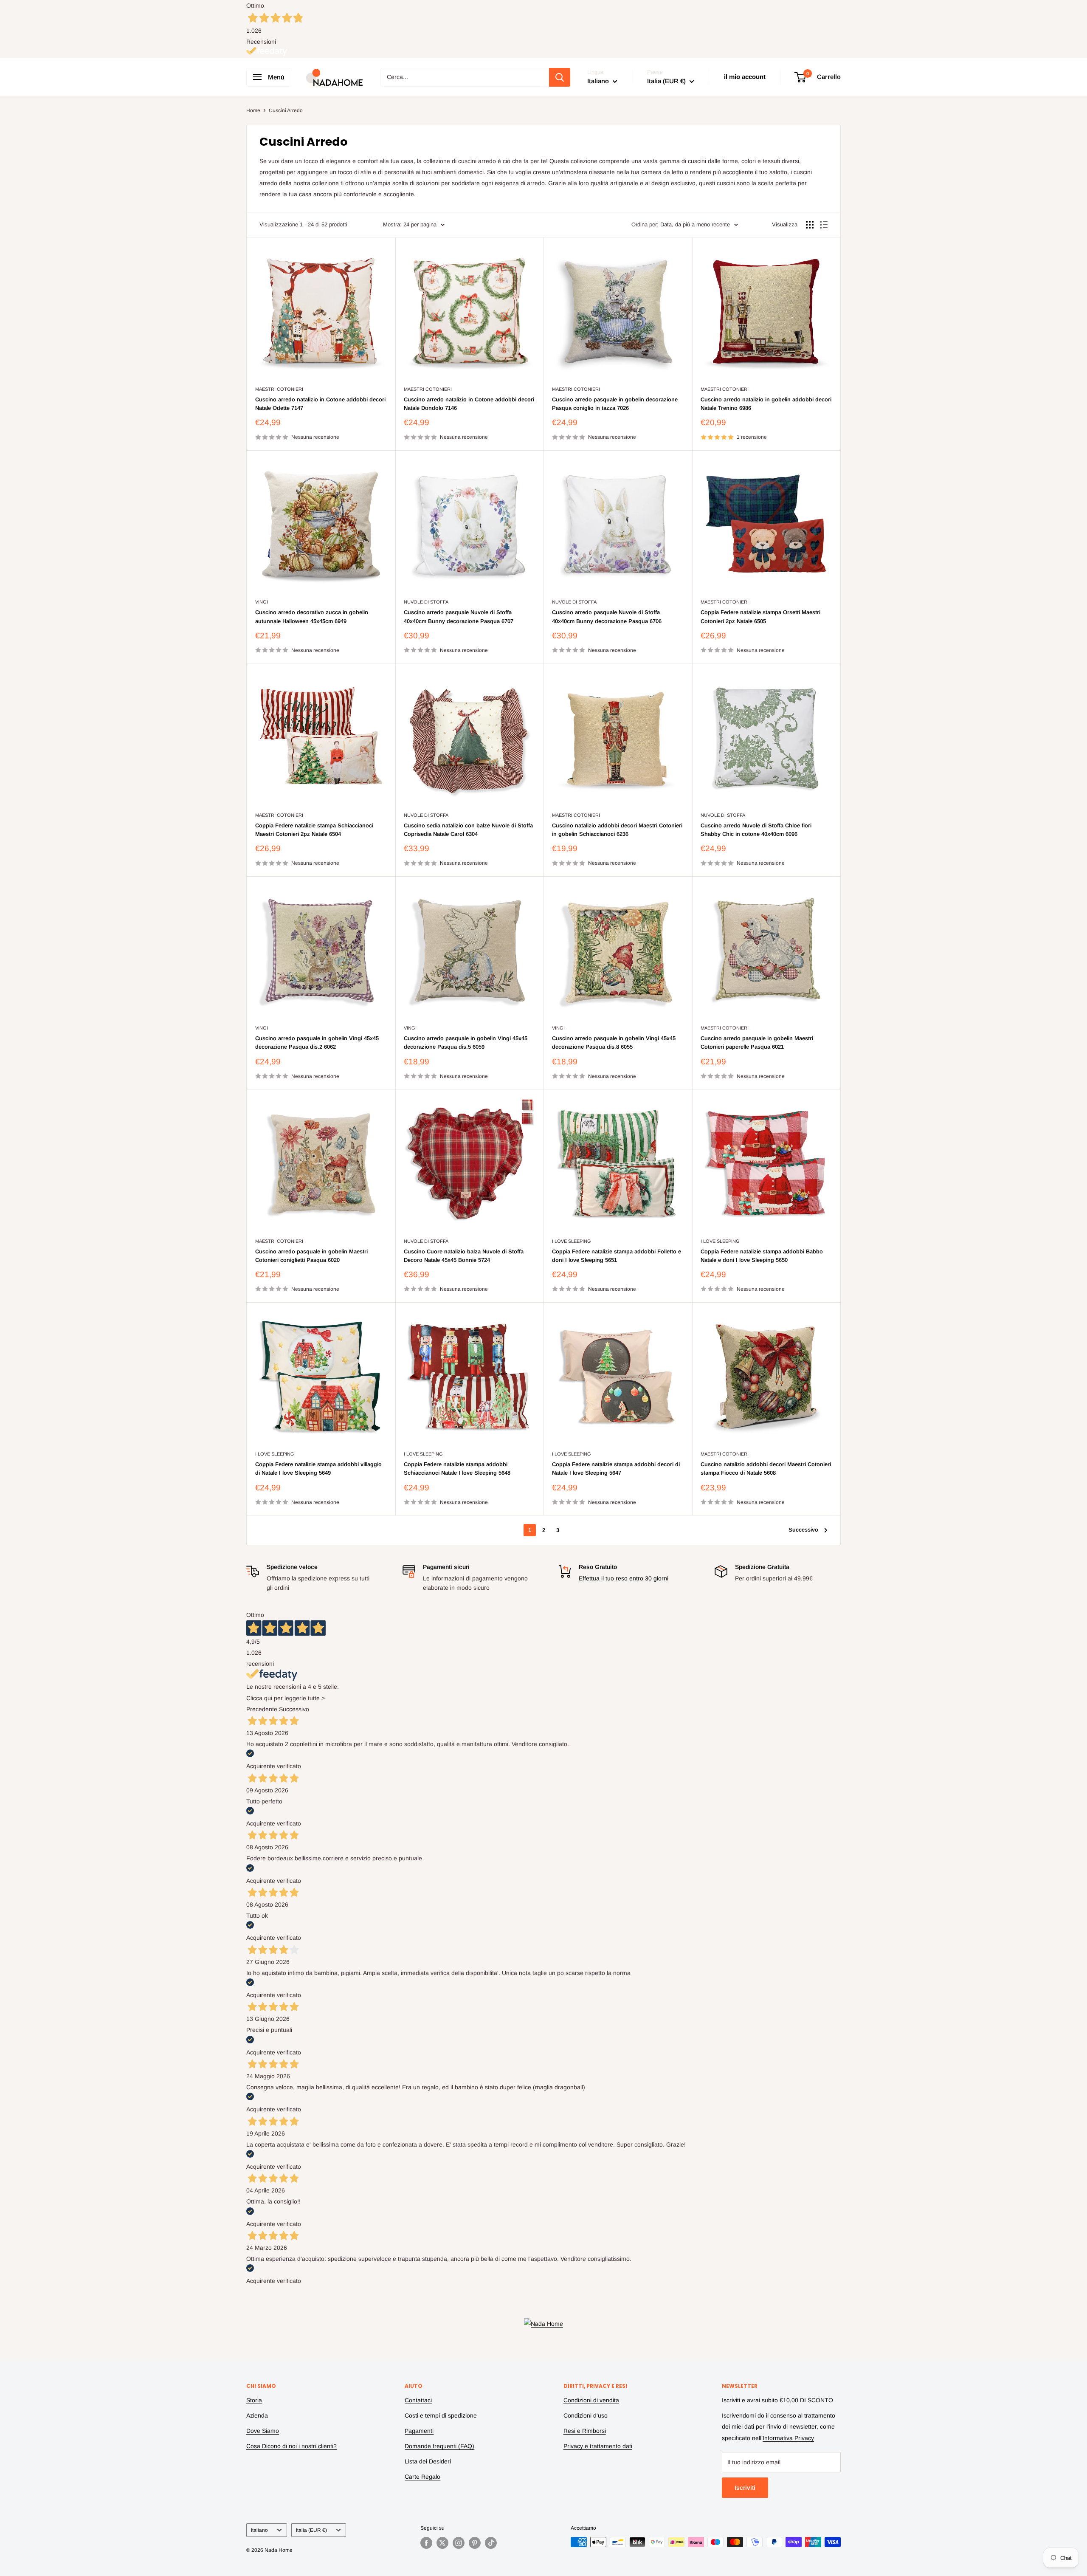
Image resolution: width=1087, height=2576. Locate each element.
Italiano (259, 2530)
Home (253, 110)
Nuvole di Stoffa (426, 602)
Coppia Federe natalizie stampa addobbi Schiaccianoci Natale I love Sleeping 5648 (457, 1469)
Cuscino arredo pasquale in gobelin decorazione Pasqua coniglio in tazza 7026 (615, 404)
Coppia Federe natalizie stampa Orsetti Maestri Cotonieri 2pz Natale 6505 (760, 616)
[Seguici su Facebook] (426, 2543)
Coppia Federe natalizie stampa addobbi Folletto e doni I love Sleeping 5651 (617, 1256)
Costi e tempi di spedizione (441, 2415)
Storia (254, 2400)
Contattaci (418, 2400)
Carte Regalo (422, 2477)
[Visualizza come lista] (824, 225)
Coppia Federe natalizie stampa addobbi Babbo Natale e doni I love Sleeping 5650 (762, 1256)
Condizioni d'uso (586, 2415)
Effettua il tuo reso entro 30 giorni (624, 1578)
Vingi (262, 602)
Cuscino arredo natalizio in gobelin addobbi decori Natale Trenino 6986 (766, 404)
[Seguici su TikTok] (491, 2543)
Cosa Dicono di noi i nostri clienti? (291, 2446)
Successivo (803, 1530)
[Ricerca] (560, 77)
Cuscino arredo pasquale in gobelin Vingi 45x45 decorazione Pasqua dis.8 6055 (614, 1043)
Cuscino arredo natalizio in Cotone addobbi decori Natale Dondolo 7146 (469, 404)
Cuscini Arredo (286, 110)
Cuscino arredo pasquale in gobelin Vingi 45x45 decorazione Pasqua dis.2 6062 (317, 1043)
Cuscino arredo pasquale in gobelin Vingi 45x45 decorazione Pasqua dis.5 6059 (466, 1043)
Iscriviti (745, 2488)
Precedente (262, 1709)
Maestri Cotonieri (279, 389)
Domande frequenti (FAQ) (439, 2446)
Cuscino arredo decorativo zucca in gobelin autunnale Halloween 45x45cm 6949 (312, 616)
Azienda (257, 2415)
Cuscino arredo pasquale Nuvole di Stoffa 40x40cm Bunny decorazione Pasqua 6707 (459, 616)
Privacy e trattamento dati (598, 2446)
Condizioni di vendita (591, 2400)
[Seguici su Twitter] (442, 2543)
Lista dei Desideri (428, 2461)
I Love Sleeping (572, 1241)
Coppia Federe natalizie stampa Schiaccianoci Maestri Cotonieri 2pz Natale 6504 (314, 830)
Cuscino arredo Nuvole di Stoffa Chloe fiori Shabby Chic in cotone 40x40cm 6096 (756, 830)
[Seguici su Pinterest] (475, 2543)
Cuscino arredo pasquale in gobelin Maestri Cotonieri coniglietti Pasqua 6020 (311, 1256)
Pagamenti (419, 2431)
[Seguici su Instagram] (459, 2543)
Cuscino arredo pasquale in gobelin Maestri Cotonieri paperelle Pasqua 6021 (757, 1043)
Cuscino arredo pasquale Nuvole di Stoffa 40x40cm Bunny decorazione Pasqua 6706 (607, 616)
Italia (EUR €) (311, 2530)
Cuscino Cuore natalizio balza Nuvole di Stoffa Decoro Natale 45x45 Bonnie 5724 (464, 1256)
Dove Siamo (263, 2431)
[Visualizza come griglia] (810, 225)
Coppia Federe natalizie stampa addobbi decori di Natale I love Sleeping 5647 (616, 1469)
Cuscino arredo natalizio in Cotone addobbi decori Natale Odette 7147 (320, 404)
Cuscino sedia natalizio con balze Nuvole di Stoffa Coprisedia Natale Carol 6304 (468, 830)
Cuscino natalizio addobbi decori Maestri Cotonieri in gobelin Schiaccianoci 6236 (617, 830)
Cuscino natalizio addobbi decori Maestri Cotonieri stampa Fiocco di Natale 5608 (766, 1469)
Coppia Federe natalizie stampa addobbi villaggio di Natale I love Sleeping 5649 (318, 1469)
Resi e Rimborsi (585, 2431)
